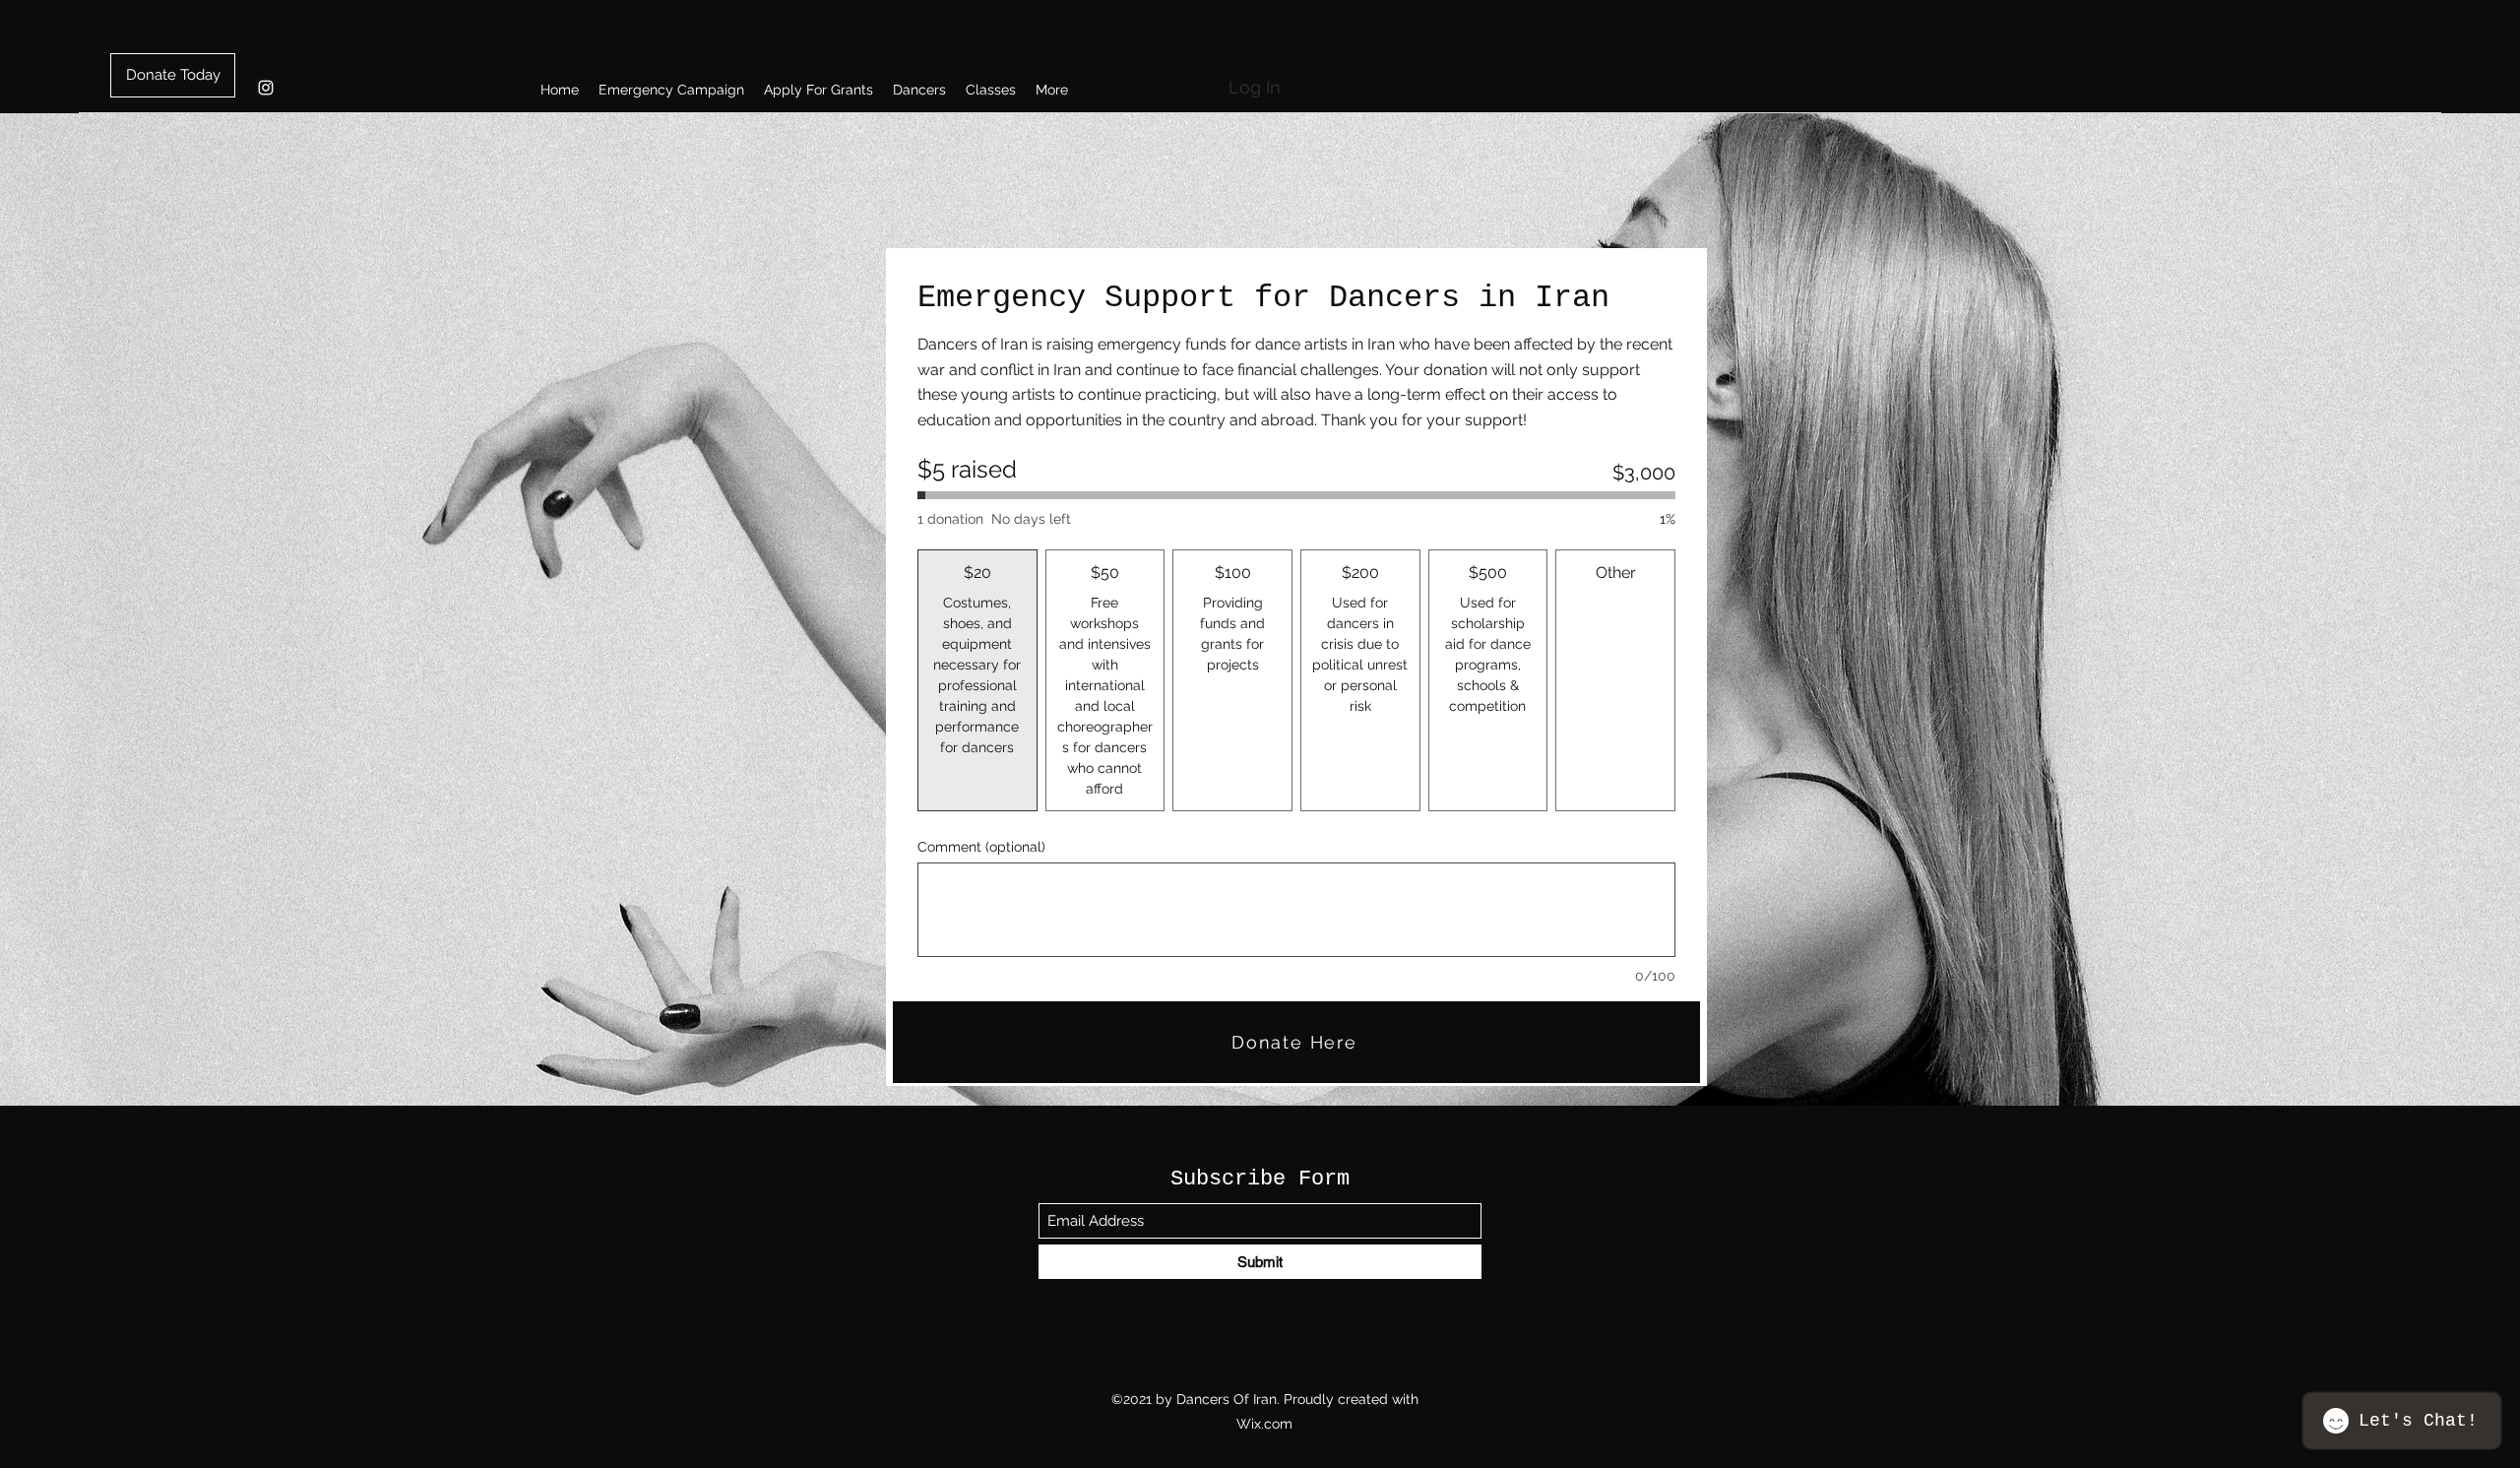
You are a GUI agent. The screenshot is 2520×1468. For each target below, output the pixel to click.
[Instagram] (266, 88)
